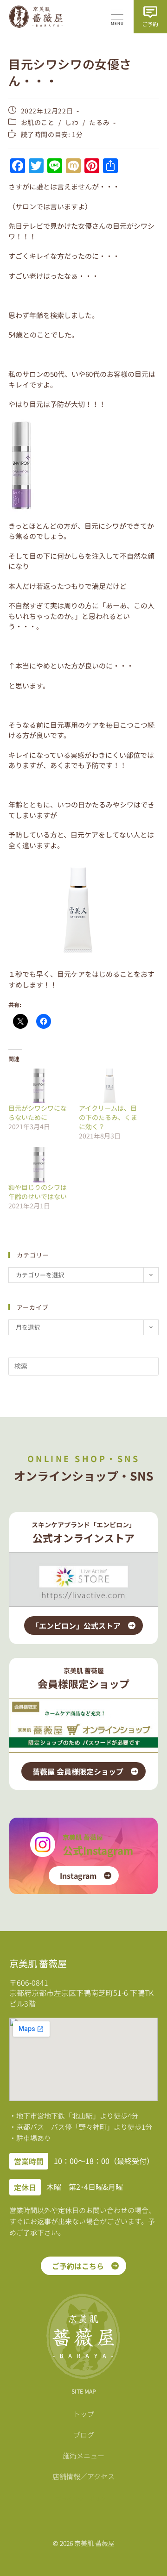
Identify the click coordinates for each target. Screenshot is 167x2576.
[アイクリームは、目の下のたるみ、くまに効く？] (109, 1086)
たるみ (99, 122)
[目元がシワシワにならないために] (39, 1086)
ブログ (84, 2435)
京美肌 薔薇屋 (83, 1837)
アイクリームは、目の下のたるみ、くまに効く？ (108, 1117)
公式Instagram (98, 1850)
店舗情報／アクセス (83, 2476)
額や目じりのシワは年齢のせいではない (38, 1192)
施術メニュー (83, 2455)
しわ (72, 122)
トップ (84, 2414)
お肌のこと (38, 122)
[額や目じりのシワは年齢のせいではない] (39, 1165)
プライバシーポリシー (83, 2498)
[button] (117, 18)
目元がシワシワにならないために (38, 1113)
